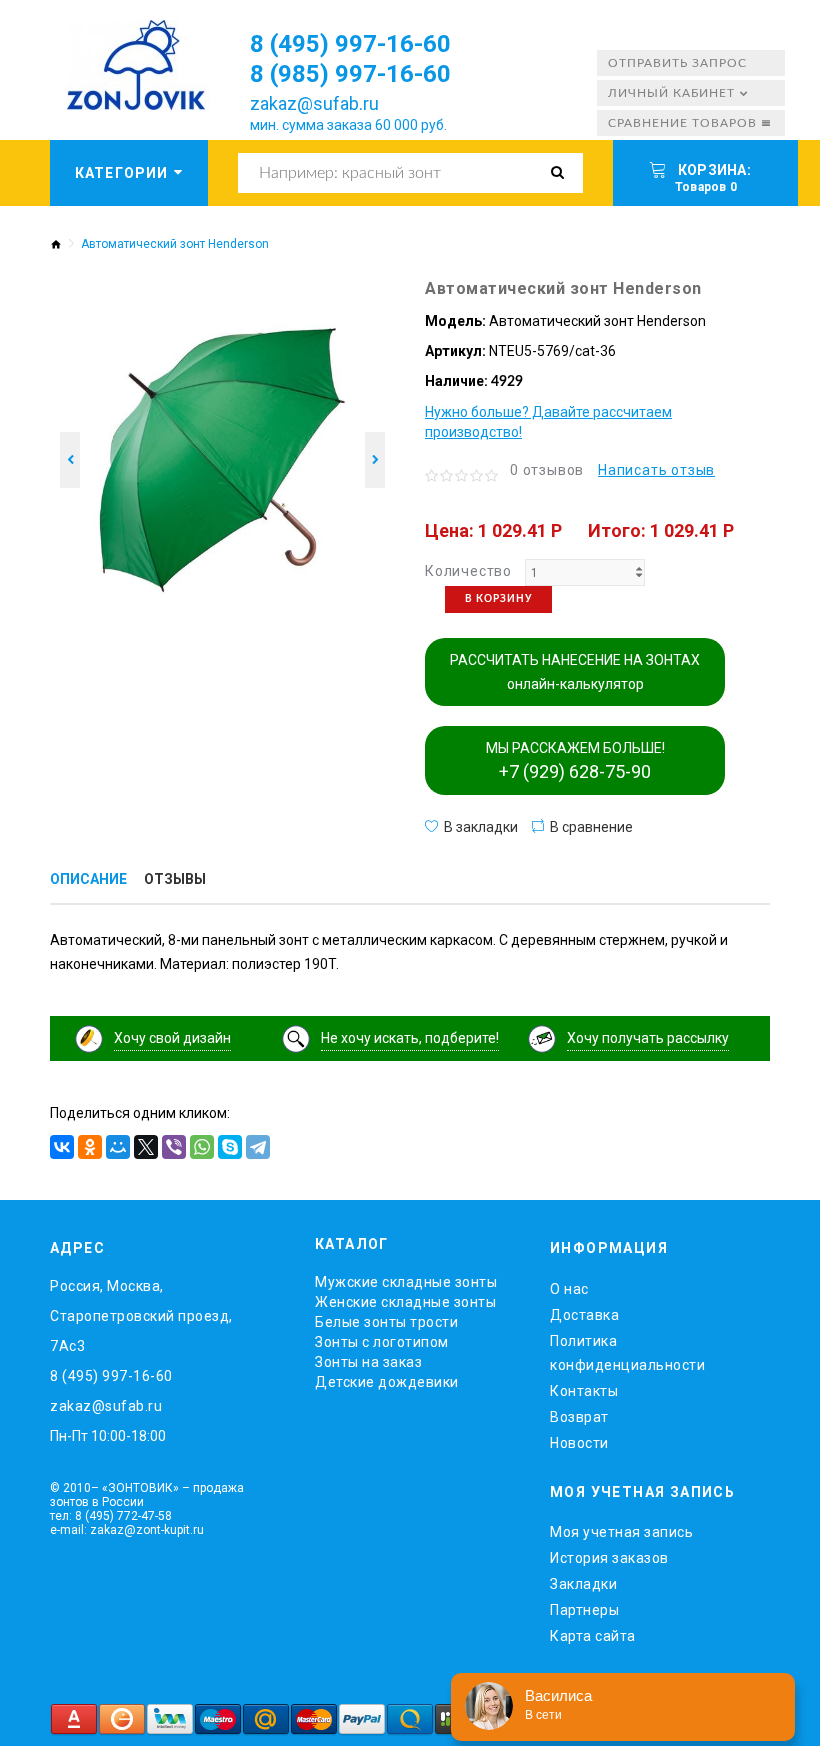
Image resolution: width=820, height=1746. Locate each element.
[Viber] (174, 1147)
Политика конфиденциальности (627, 1353)
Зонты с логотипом (382, 1342)
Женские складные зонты (405, 1302)
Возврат (579, 1417)
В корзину (498, 599)
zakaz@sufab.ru (314, 103)
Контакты (584, 1391)
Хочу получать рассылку (648, 1038)
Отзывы (175, 879)
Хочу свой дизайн (172, 1038)
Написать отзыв (656, 470)
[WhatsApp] (202, 1147)
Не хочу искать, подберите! (410, 1038)
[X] (146, 1147)
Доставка (584, 1315)
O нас (569, 1289)
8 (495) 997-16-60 (350, 44)
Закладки (583, 1584)
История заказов (609, 1558)
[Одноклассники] (90, 1147)
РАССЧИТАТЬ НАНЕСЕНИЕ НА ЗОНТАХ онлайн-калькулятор (575, 672)
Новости (579, 1443)
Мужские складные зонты (406, 1282)
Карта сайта (593, 1636)
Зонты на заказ (368, 1362)
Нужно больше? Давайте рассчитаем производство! (548, 422)
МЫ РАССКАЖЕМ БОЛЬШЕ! (575, 761)
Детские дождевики (387, 1382)
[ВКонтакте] (62, 1147)
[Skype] (230, 1147)
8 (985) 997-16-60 (350, 74)
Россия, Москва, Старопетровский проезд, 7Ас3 (141, 1316)
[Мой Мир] (118, 1147)
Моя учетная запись (621, 1532)
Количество (468, 571)
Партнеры (584, 1610)
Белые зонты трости (386, 1322)
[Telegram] (258, 1147)
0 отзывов (547, 470)
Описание (88, 879)
